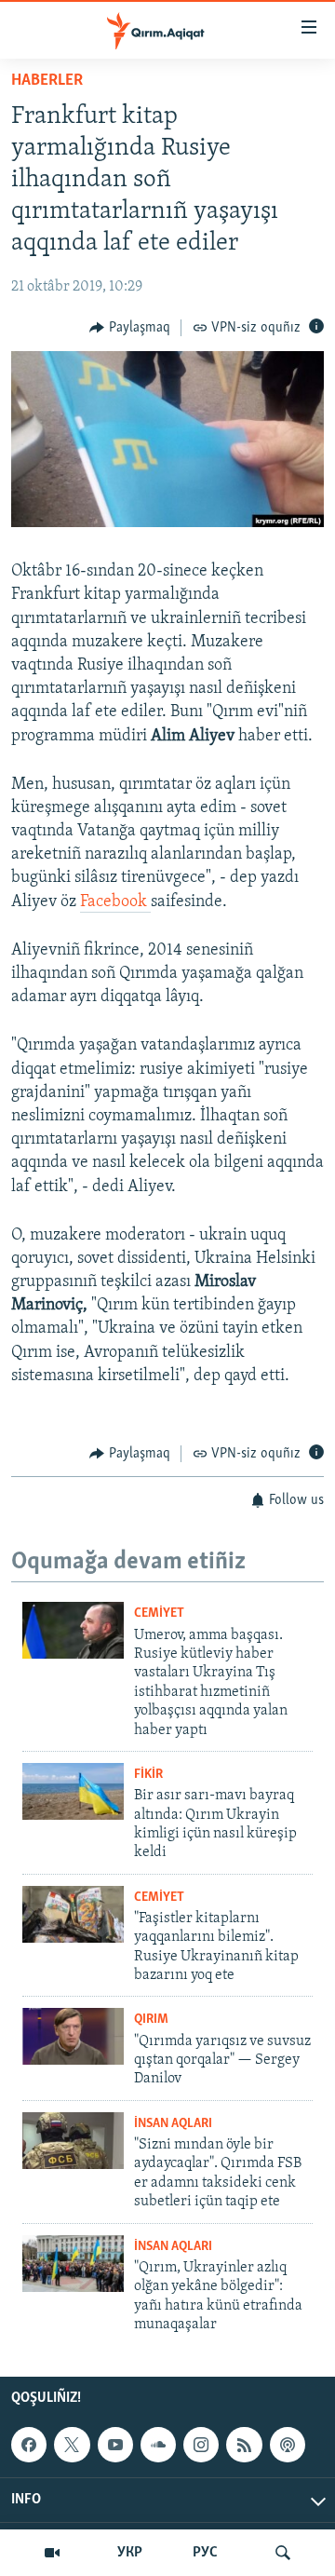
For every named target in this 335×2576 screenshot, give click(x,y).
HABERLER (47, 81)
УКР (130, 2553)
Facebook (115, 902)
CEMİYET (159, 1613)
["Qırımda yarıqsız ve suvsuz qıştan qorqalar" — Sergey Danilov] (73, 2036)
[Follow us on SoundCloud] (158, 2445)
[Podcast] (288, 2445)
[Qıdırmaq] (283, 2553)
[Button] (130, 328)
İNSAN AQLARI (173, 2124)
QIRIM (151, 2020)
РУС (205, 2553)
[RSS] (244, 2445)
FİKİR (148, 1775)
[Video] (52, 2553)
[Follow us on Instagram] (201, 2445)
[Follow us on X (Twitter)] (72, 2445)
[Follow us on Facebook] (29, 2445)
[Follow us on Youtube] (115, 2445)
